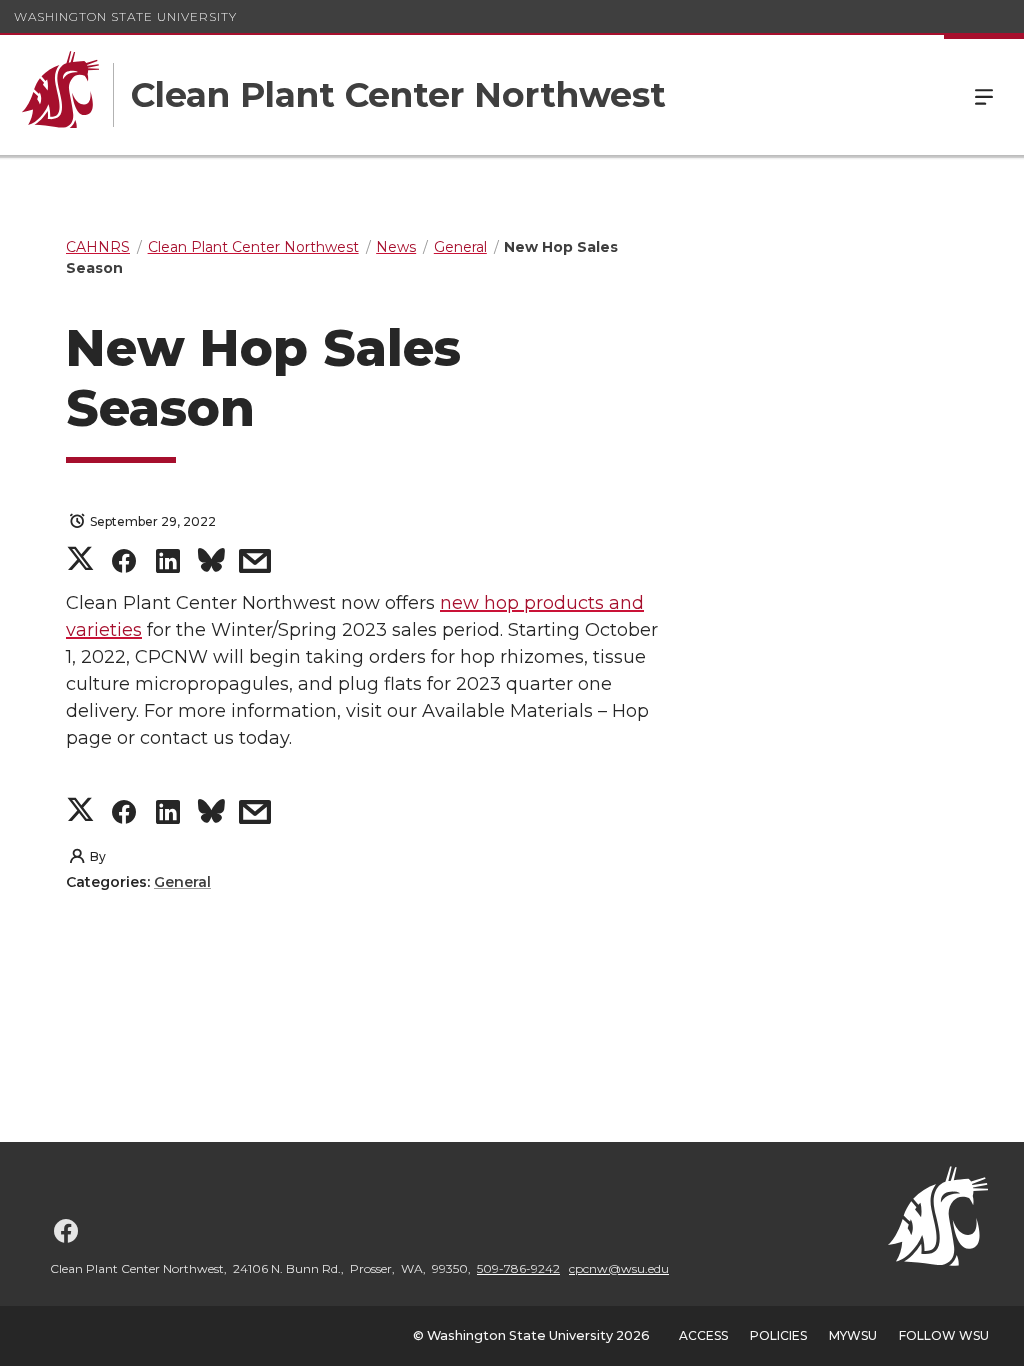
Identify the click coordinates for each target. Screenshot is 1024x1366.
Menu (984, 95)
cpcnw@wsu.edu (619, 1268)
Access (703, 1335)
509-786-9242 (518, 1268)
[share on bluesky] (211, 564)
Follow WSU (944, 1335)
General (182, 882)
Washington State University (125, 16)
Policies (778, 1335)
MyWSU (853, 1335)
